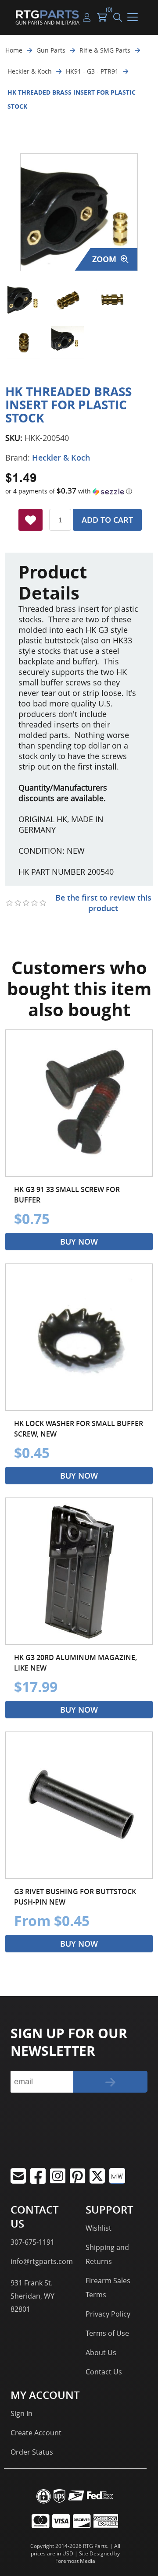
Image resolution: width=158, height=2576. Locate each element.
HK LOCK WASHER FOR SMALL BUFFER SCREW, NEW (79, 1429)
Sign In (22, 2413)
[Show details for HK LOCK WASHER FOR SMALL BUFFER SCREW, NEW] (79, 1337)
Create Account (36, 2433)
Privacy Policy (108, 2314)
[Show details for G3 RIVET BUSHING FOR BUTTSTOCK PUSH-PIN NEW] (79, 1805)
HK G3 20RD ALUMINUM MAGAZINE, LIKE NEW (75, 1663)
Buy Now (79, 1242)
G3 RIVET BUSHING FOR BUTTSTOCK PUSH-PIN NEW (75, 1897)
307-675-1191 (32, 2242)
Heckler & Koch (61, 458)
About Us (101, 2352)
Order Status (32, 2452)
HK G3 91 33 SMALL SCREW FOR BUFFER (67, 1195)
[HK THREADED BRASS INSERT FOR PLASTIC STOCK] (24, 299)
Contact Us (104, 2372)
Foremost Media (75, 2561)
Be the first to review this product (103, 903)
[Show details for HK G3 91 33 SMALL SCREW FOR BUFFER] (79, 1103)
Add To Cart (107, 520)
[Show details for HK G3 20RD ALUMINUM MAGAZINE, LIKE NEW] (79, 1571)
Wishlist (99, 2228)
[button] (79, 491)
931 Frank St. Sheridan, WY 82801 (32, 2296)
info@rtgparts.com (42, 2261)
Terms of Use (107, 2333)
